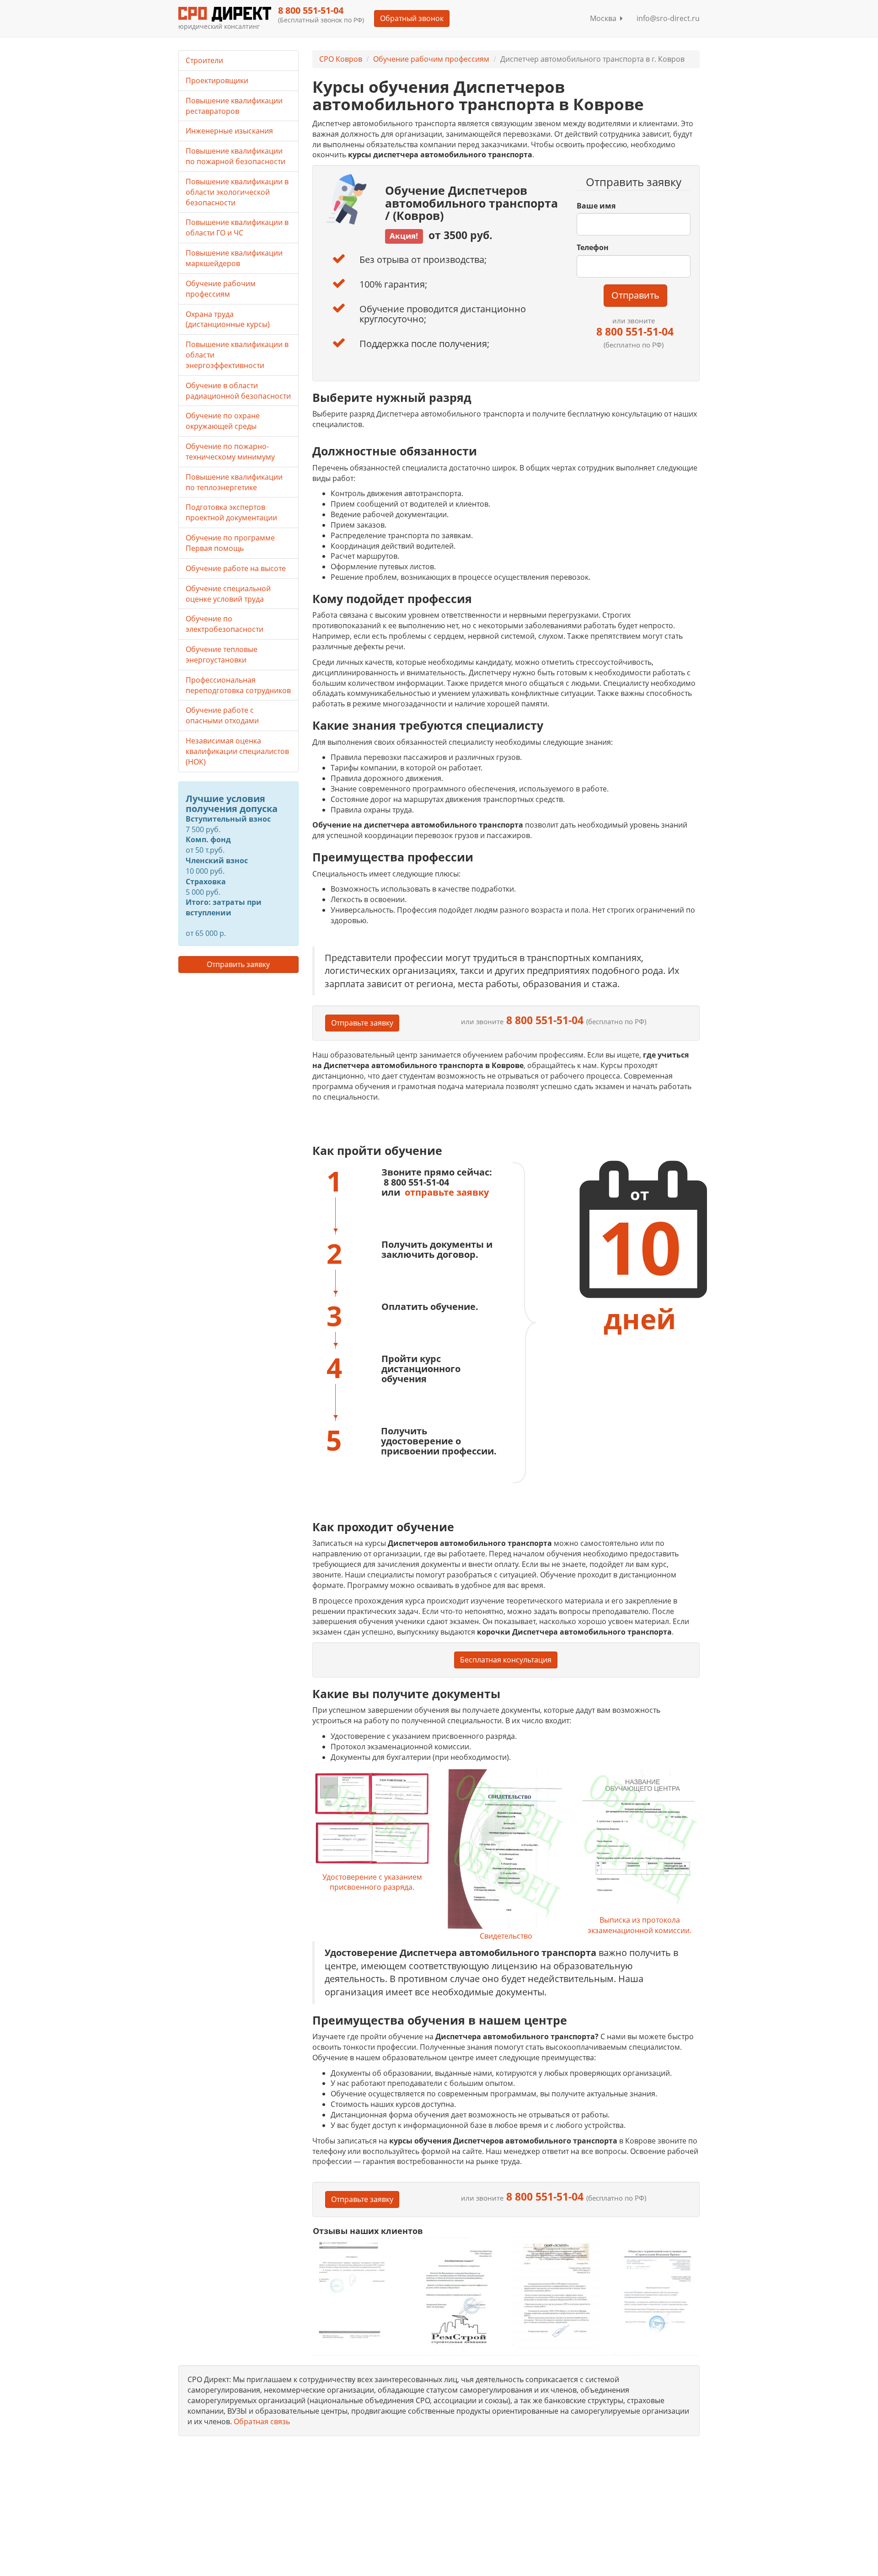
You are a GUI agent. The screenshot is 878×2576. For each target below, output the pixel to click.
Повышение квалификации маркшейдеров (234, 258)
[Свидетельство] (506, 1849)
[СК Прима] (656, 2295)
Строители (204, 60)
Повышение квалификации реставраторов (234, 106)
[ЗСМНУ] (556, 2295)
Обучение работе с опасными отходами (222, 715)
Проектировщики (217, 80)
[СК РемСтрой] (456, 2295)
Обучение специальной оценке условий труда (228, 594)
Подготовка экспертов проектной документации (231, 512)
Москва (605, 18)
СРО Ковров (341, 59)
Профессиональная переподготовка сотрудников (238, 685)
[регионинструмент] (356, 2290)
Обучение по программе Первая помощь (230, 543)
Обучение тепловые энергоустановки (222, 655)
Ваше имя (596, 206)
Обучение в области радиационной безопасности (238, 391)
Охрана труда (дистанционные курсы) (228, 319)
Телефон (593, 247)
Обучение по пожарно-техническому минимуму (230, 452)
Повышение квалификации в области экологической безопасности (237, 192)
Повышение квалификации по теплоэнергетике (234, 482)
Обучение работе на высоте (236, 568)
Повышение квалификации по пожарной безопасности (236, 156)
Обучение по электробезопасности (225, 624)
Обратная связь (262, 2421)
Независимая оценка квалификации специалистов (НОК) (237, 751)
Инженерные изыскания (229, 131)
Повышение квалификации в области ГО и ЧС (237, 227)
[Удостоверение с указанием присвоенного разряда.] (372, 1820)
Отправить (635, 295)
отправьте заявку (447, 1192)
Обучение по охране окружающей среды (223, 421)
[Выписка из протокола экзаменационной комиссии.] (639, 1841)
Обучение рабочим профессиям (431, 59)
